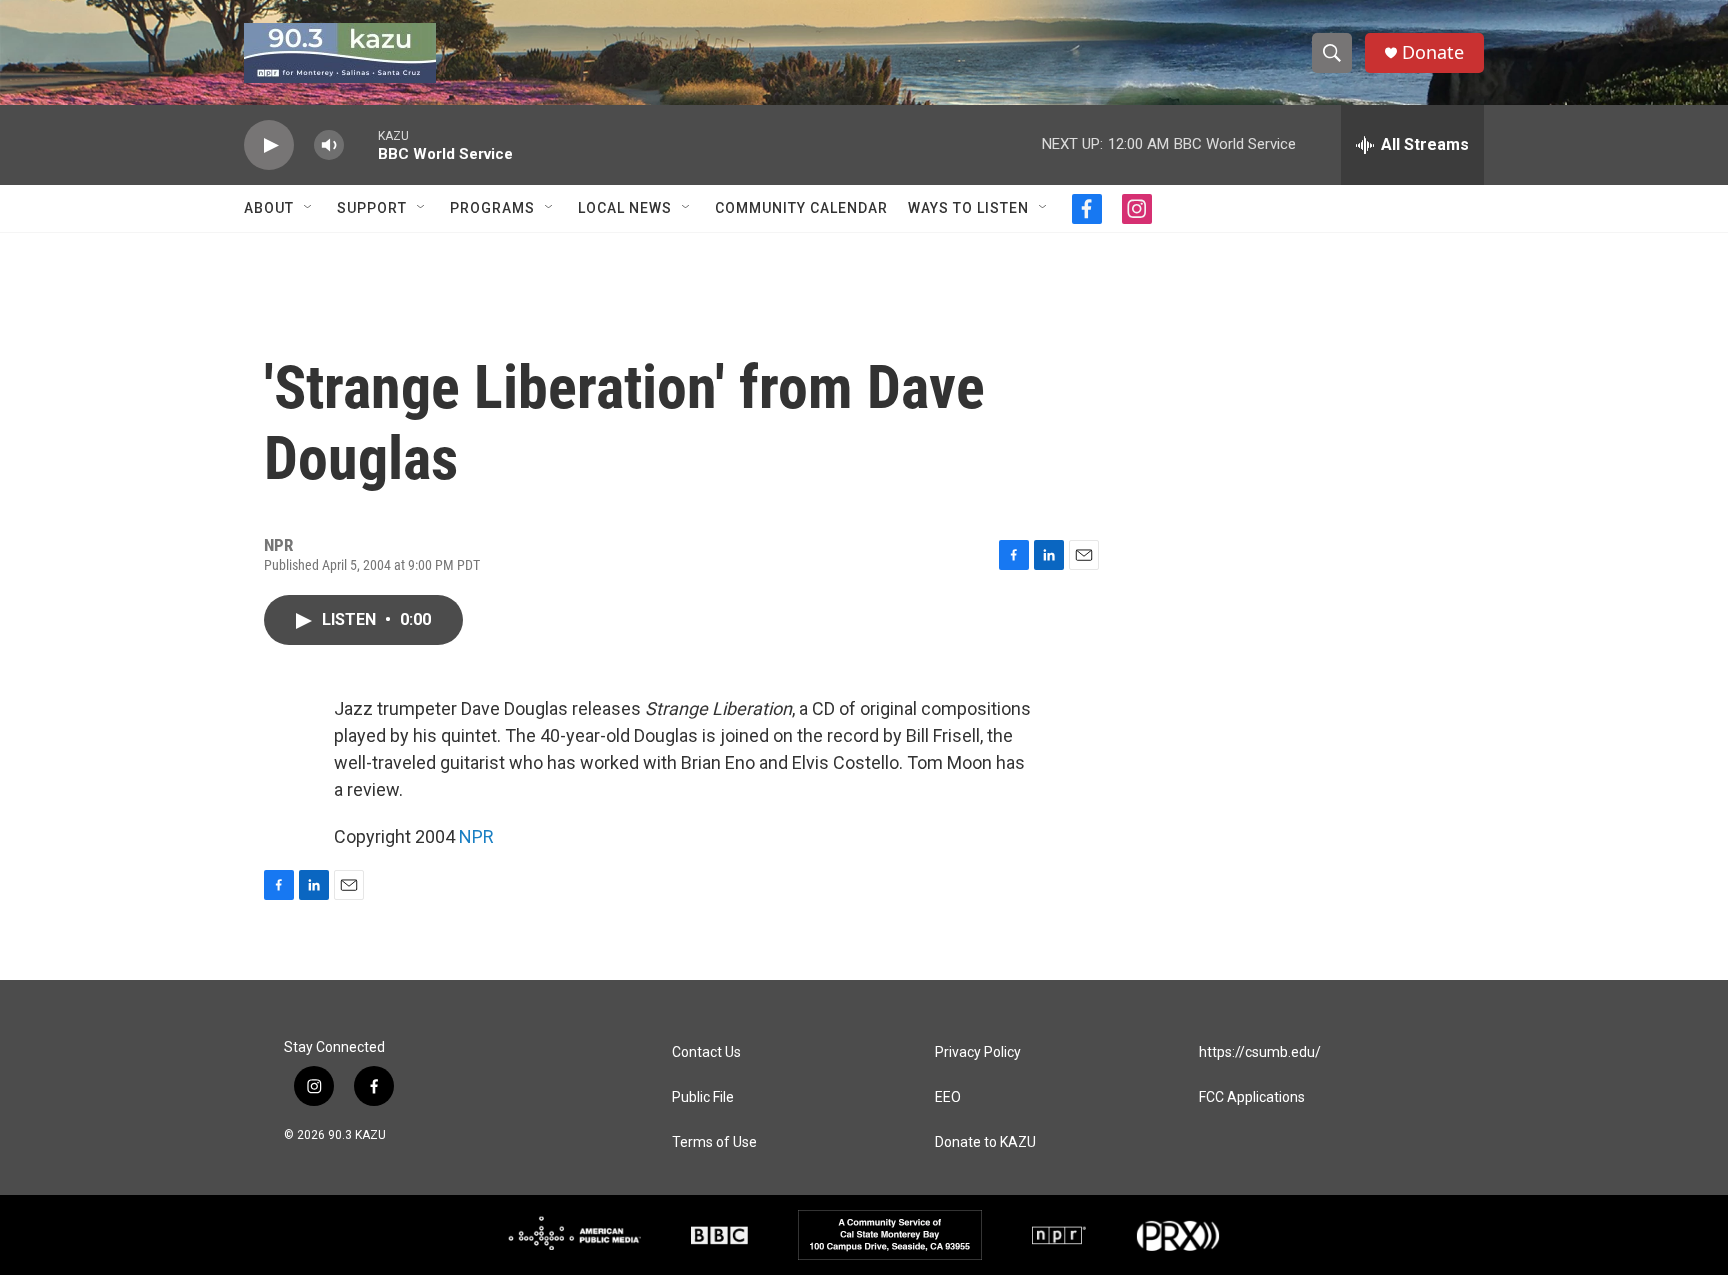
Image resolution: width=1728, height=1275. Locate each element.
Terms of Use (714, 1142)
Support (372, 208)
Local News (625, 208)
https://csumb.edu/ (1260, 1052)
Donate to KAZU (985, 1142)
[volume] (329, 145)
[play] (269, 145)
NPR (476, 836)
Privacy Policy (978, 1052)
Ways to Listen (968, 208)
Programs (492, 208)
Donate (1433, 52)
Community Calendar (801, 208)
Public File (703, 1097)
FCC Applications (1252, 1097)
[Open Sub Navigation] (309, 208)
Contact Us (706, 1052)
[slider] (361, 144)
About (269, 208)
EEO (948, 1097)
